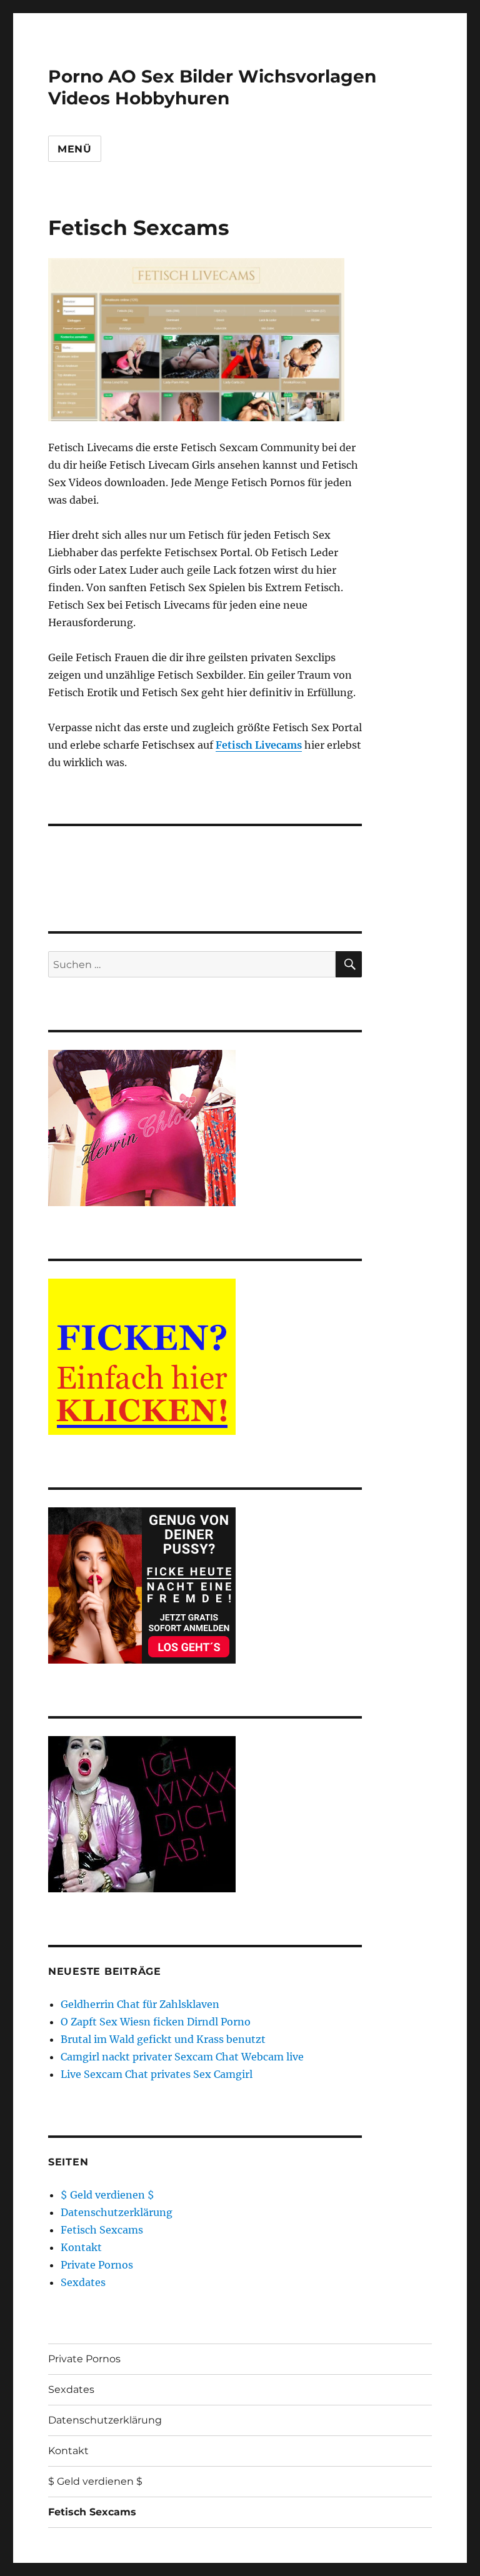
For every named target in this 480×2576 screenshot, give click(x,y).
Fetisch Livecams (259, 745)
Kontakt (81, 2247)
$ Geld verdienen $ (107, 2195)
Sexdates (83, 2282)
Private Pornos (97, 2265)
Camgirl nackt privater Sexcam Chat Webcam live (182, 2057)
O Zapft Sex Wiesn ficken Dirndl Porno (156, 2022)
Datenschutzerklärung (117, 2212)
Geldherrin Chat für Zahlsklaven (140, 2004)
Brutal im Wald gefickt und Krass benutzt (163, 2039)
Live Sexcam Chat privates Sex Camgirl (157, 2074)
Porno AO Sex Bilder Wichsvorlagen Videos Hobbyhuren (212, 87)
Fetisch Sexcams (102, 2230)
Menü (75, 149)
